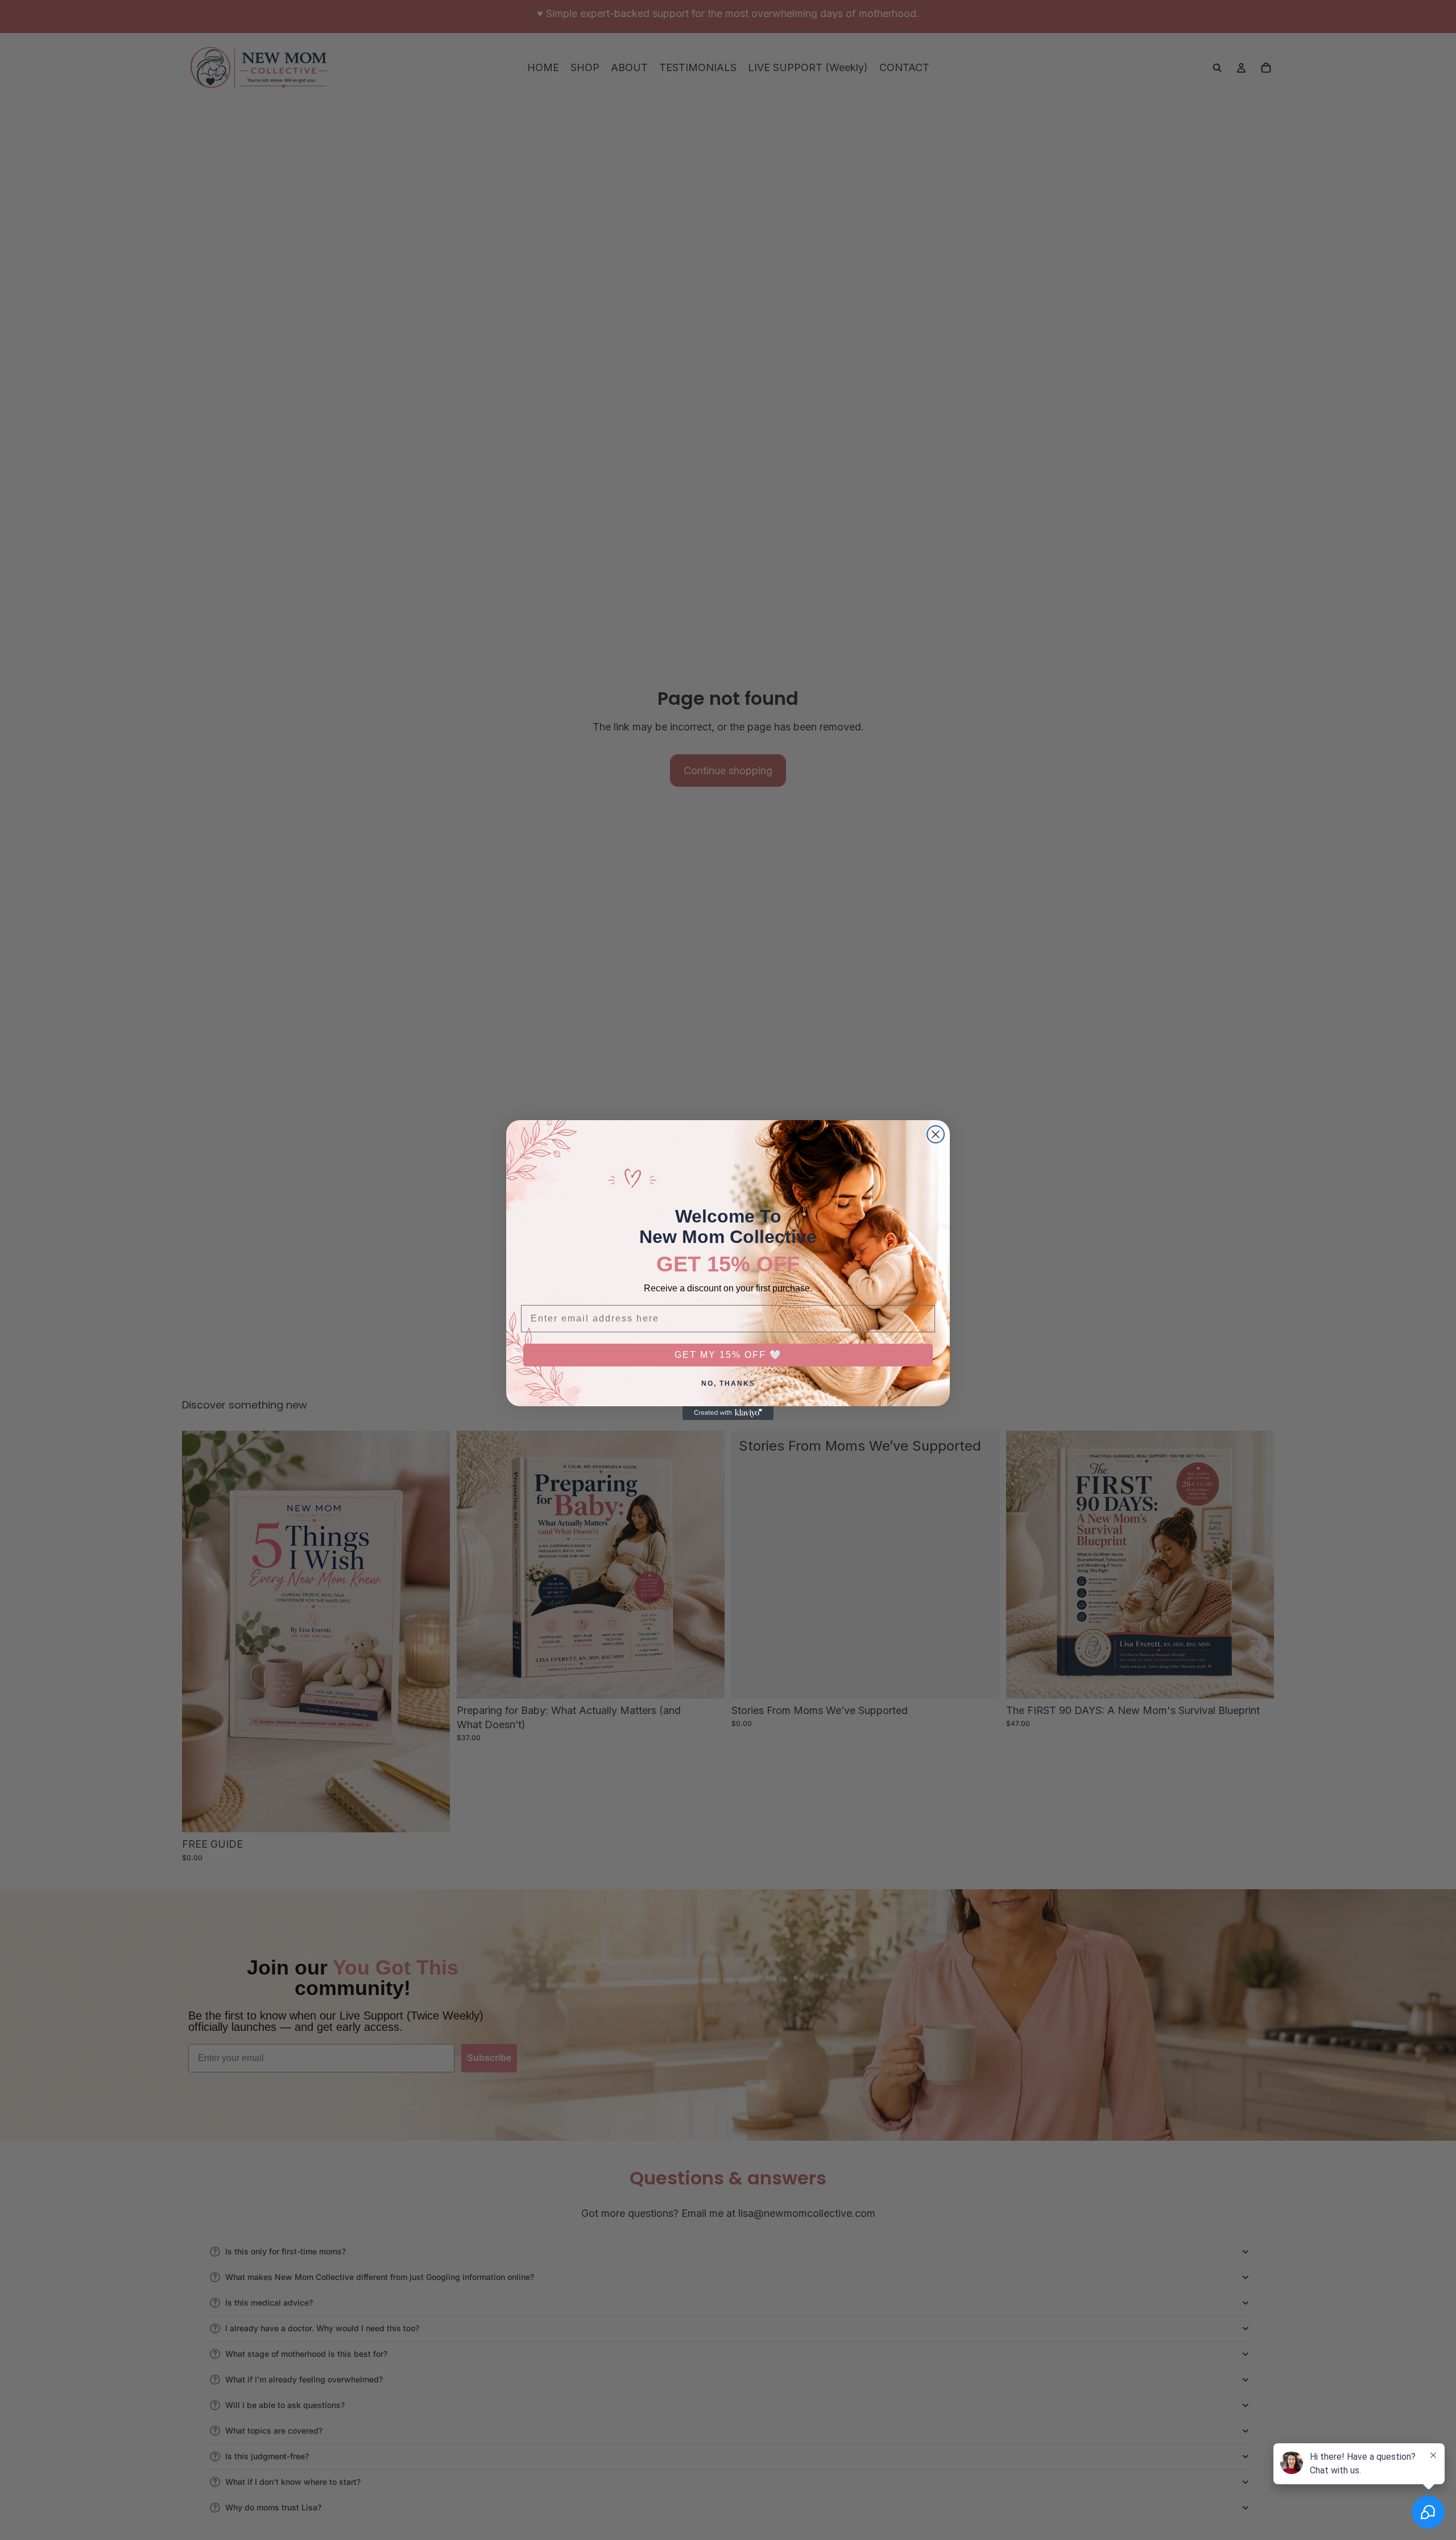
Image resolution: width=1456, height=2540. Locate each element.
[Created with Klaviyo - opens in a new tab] (728, 1413)
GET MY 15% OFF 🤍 (728, 1355)
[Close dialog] (936, 1134)
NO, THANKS (728, 1383)
